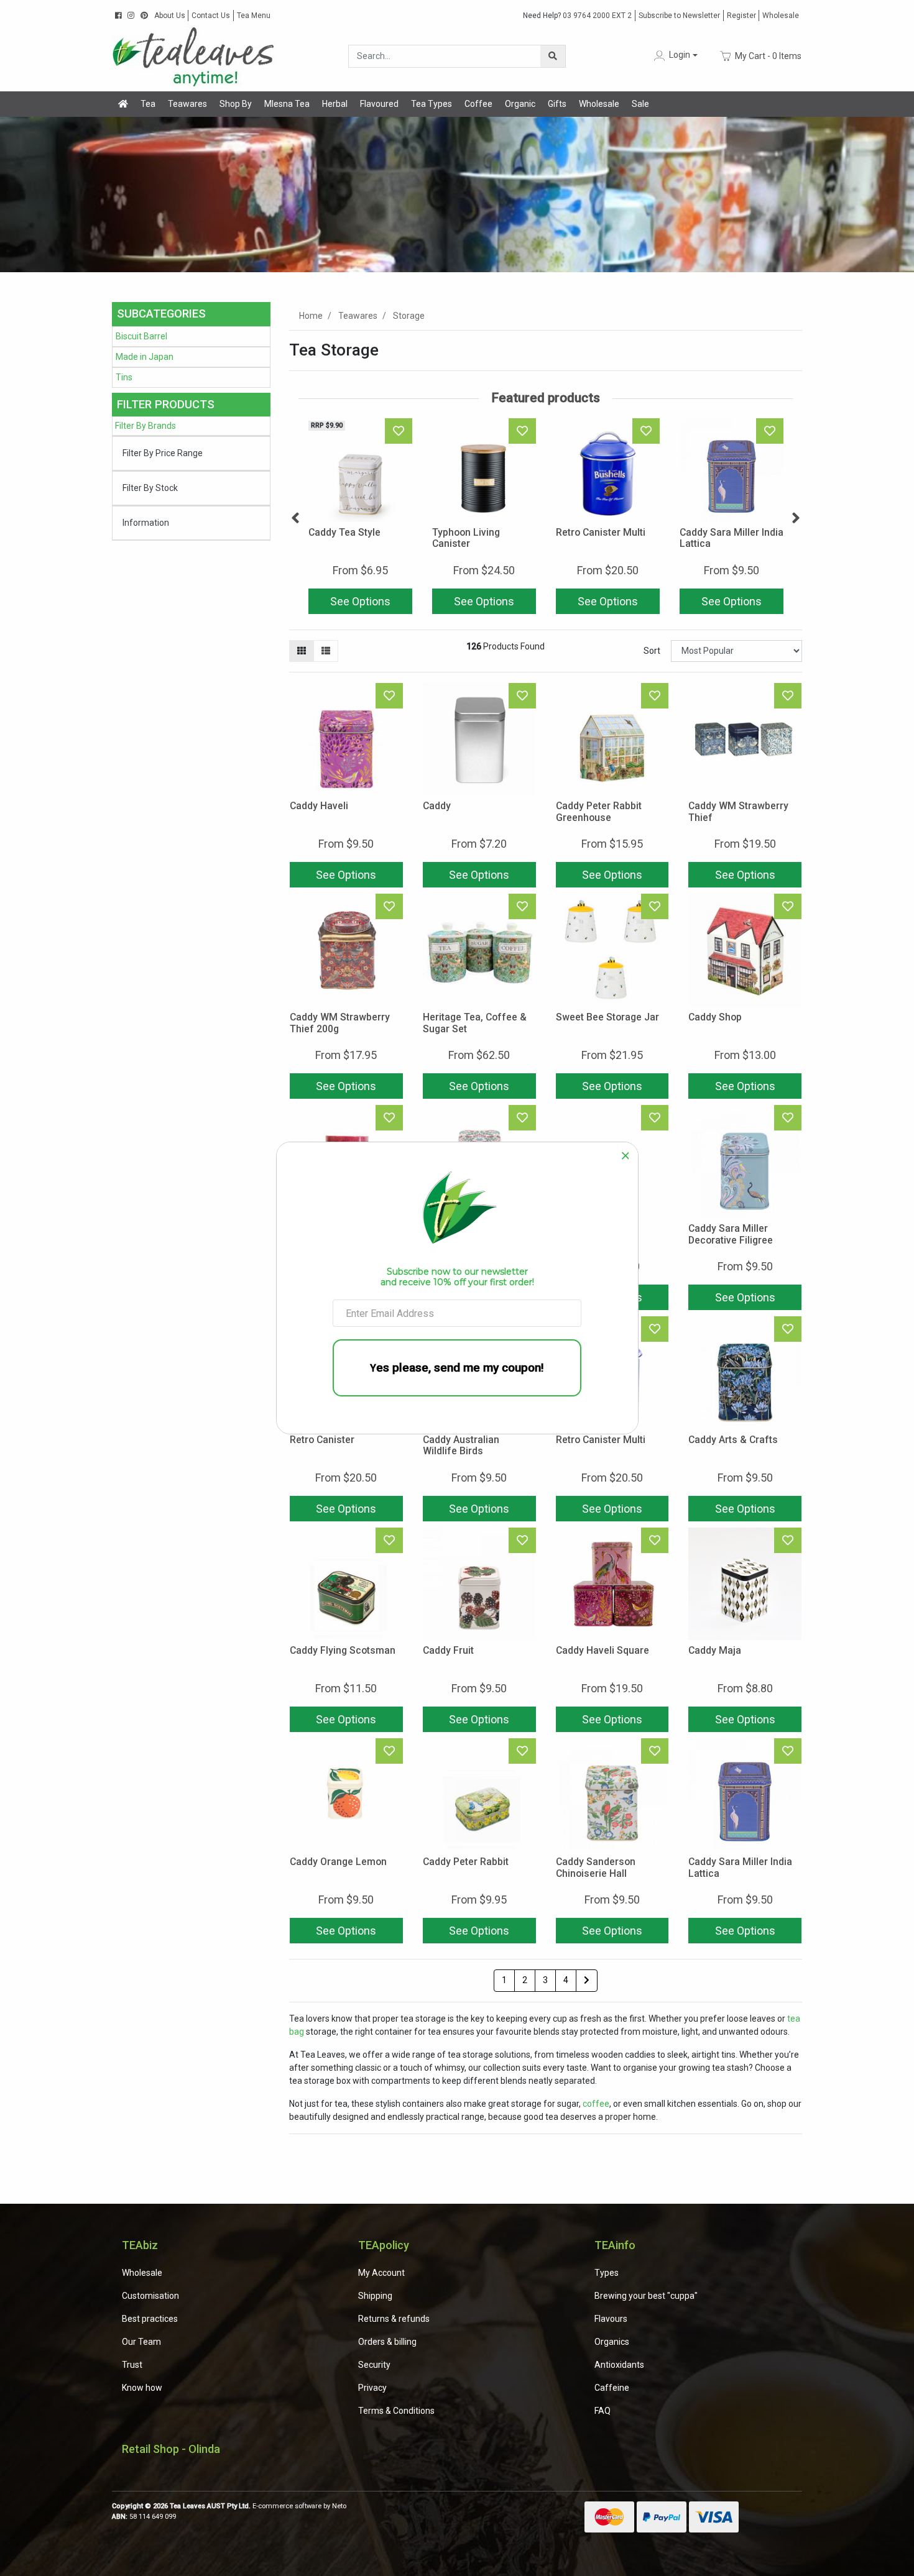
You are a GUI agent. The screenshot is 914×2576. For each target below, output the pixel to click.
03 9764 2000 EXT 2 (577, 16)
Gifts (557, 104)
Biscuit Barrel (141, 336)
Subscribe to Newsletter (679, 16)
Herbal (335, 104)
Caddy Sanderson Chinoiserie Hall (596, 1868)
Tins (124, 377)
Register (741, 16)
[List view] (326, 651)
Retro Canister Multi (601, 532)
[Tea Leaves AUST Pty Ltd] (196, 55)
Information (146, 523)
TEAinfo (615, 2245)
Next (796, 518)
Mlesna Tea (287, 104)
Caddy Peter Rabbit (466, 1862)
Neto (339, 2506)
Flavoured (379, 104)
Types (607, 2273)
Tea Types (432, 104)
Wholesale (781, 16)
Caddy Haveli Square (602, 1650)
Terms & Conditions (396, 2411)
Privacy (372, 2388)
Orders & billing (387, 2342)
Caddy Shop (715, 1017)
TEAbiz (140, 2245)
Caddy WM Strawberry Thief (738, 812)
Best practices (150, 2319)
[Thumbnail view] (302, 651)
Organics (612, 2342)
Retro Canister (322, 1440)
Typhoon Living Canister (466, 538)
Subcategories (161, 314)
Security (374, 2365)
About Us (170, 16)
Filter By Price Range (163, 453)
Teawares (187, 104)
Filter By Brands (145, 426)
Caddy (437, 806)
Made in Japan (145, 357)
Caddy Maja (715, 1650)
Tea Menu (254, 16)
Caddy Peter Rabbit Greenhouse (599, 812)
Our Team (141, 2342)
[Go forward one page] (587, 1981)
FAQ (602, 2411)
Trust (132, 2365)
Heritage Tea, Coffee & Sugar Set (475, 1023)
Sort (652, 651)
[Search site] (553, 56)
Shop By (236, 104)
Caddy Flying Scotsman (343, 1650)
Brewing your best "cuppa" (646, 2296)
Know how (142, 2388)
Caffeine (612, 2388)
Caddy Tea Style (344, 532)
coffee (596, 2104)
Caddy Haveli (319, 806)
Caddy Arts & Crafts (733, 1440)
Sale (640, 104)
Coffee (478, 104)
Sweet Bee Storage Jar (607, 1017)
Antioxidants (619, 2365)
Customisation (150, 2296)
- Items (768, 55)
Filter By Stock (150, 488)
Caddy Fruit (448, 1650)
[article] (360, 519)
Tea (148, 104)
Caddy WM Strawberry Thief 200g (340, 1023)
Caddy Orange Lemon (338, 1862)
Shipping (375, 2296)
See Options (360, 601)
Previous (295, 518)
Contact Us (211, 16)
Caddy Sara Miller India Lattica (732, 538)
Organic (520, 104)
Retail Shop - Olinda (171, 2449)
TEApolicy (384, 2245)
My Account (381, 2273)
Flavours (611, 2319)
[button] (675, 56)
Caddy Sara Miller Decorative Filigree (731, 1234)
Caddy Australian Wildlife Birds (461, 1446)
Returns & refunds (394, 2319)
